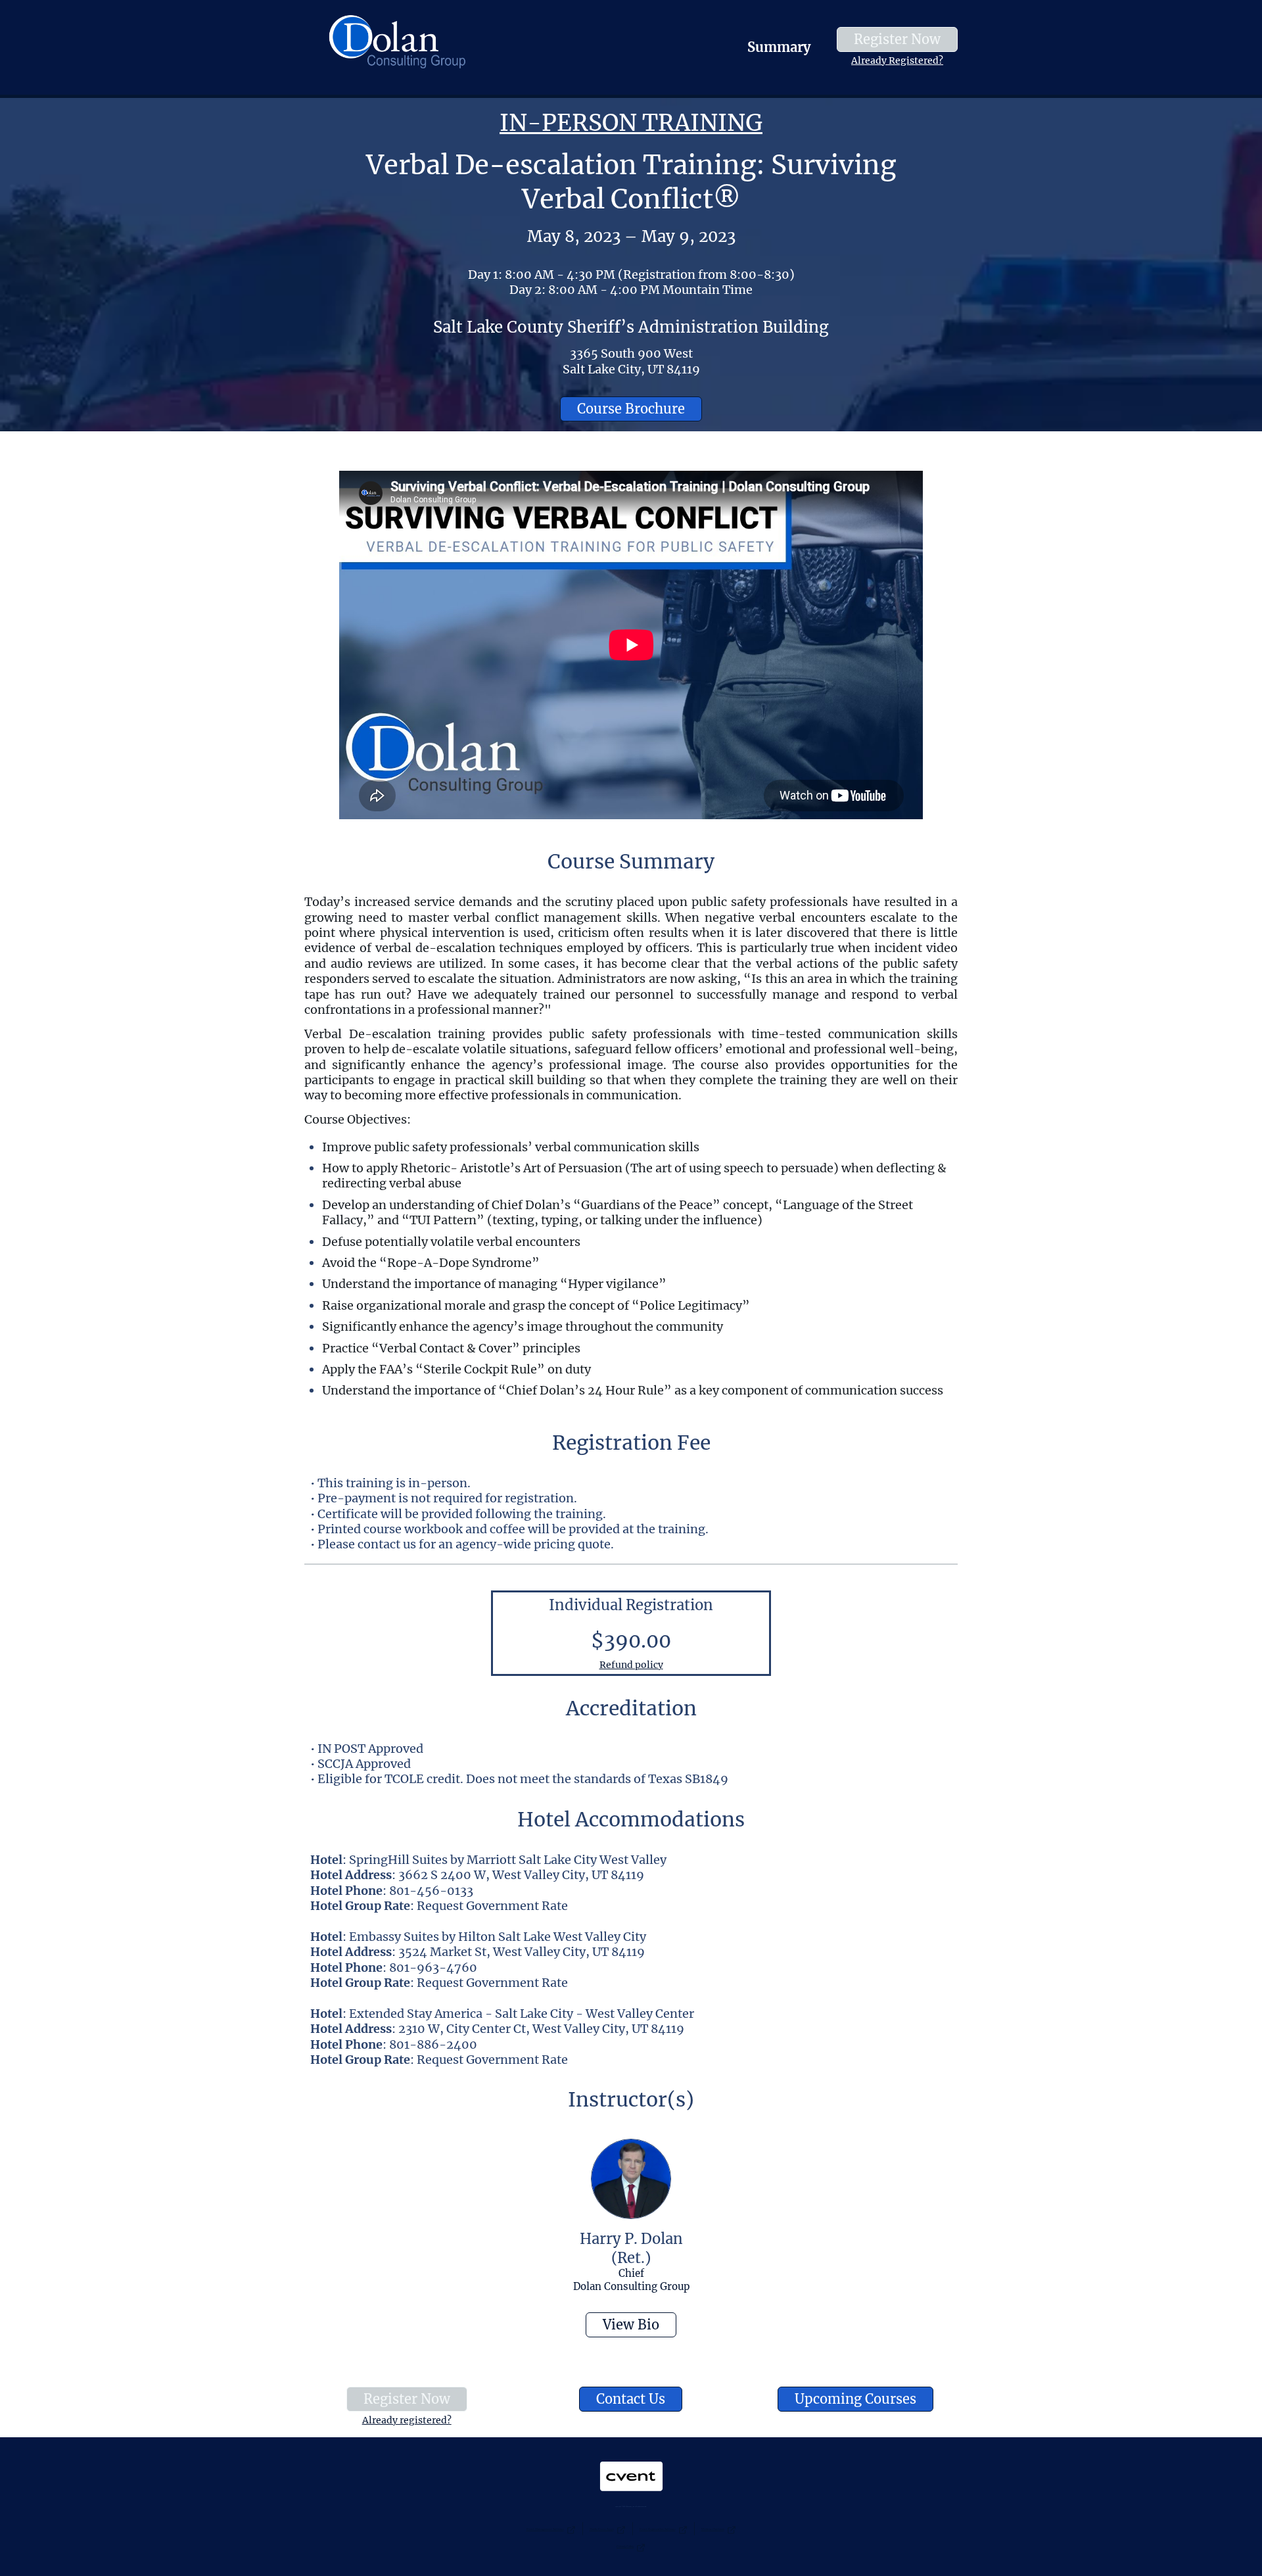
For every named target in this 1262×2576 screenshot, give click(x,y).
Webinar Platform (713, 2529)
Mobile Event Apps (602, 2529)
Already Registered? (897, 60)
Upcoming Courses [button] (855, 2399)
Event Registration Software (658, 2529)
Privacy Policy (625, 2546)
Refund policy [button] (631, 1665)
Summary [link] (779, 47)
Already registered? (407, 2420)
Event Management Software (545, 2529)
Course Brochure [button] (631, 409)
